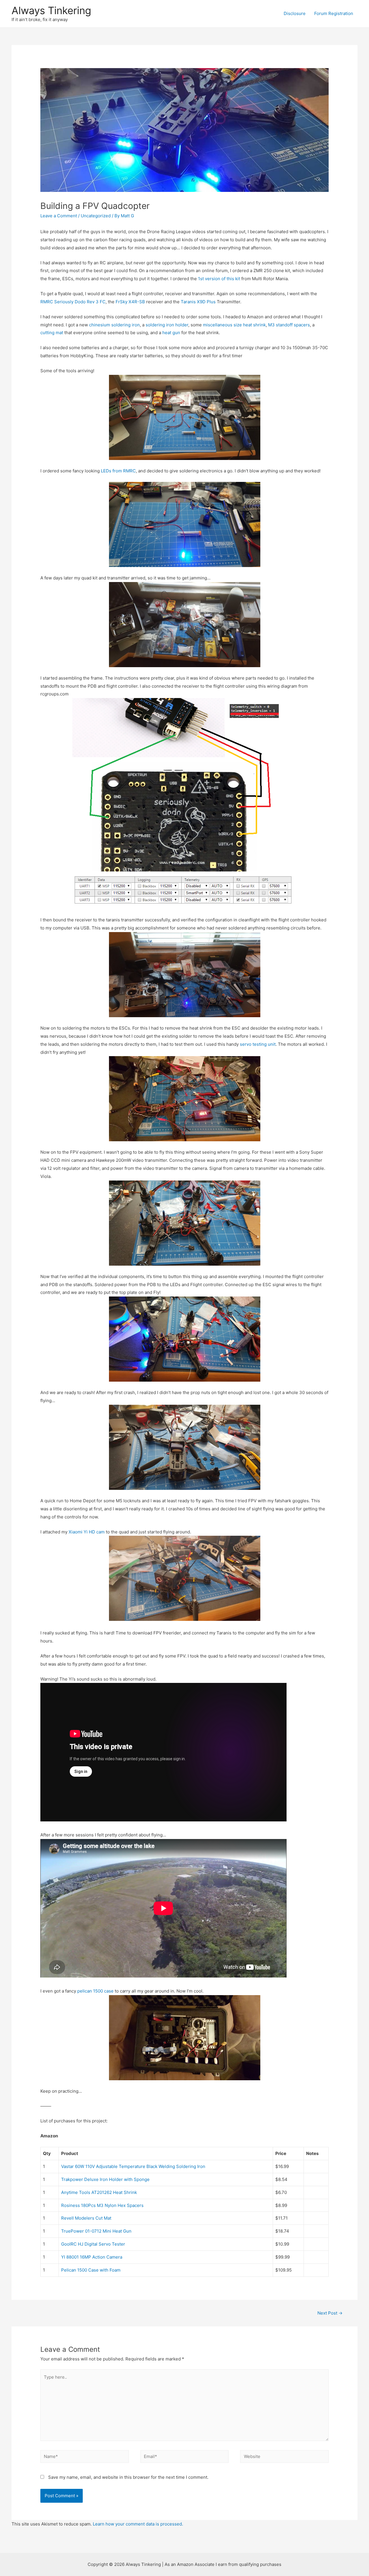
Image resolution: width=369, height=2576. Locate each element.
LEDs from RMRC (118, 471)
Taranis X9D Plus (198, 302)
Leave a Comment (59, 216)
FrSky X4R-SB (130, 302)
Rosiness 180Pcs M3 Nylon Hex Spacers (102, 2205)
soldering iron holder (167, 325)
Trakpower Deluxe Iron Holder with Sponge (105, 2179)
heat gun (171, 333)
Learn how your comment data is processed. (138, 2524)
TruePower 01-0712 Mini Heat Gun (96, 2231)
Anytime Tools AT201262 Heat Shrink (99, 2192)
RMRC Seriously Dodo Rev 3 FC (73, 302)
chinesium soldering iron (114, 325)
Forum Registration (334, 13)
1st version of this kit (219, 279)
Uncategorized (96, 216)
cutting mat (52, 333)
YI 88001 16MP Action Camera (92, 2257)
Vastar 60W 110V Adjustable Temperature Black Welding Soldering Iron (133, 2166)
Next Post (330, 2313)
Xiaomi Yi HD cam (87, 1532)
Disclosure (295, 13)
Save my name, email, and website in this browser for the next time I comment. (128, 2477)
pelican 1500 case (95, 1991)
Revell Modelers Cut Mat (86, 2218)
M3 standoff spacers (289, 325)
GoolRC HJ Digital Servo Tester (93, 2244)
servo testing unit (258, 1044)
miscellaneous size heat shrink (234, 325)
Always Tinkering (51, 10)
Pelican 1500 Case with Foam (91, 2270)
